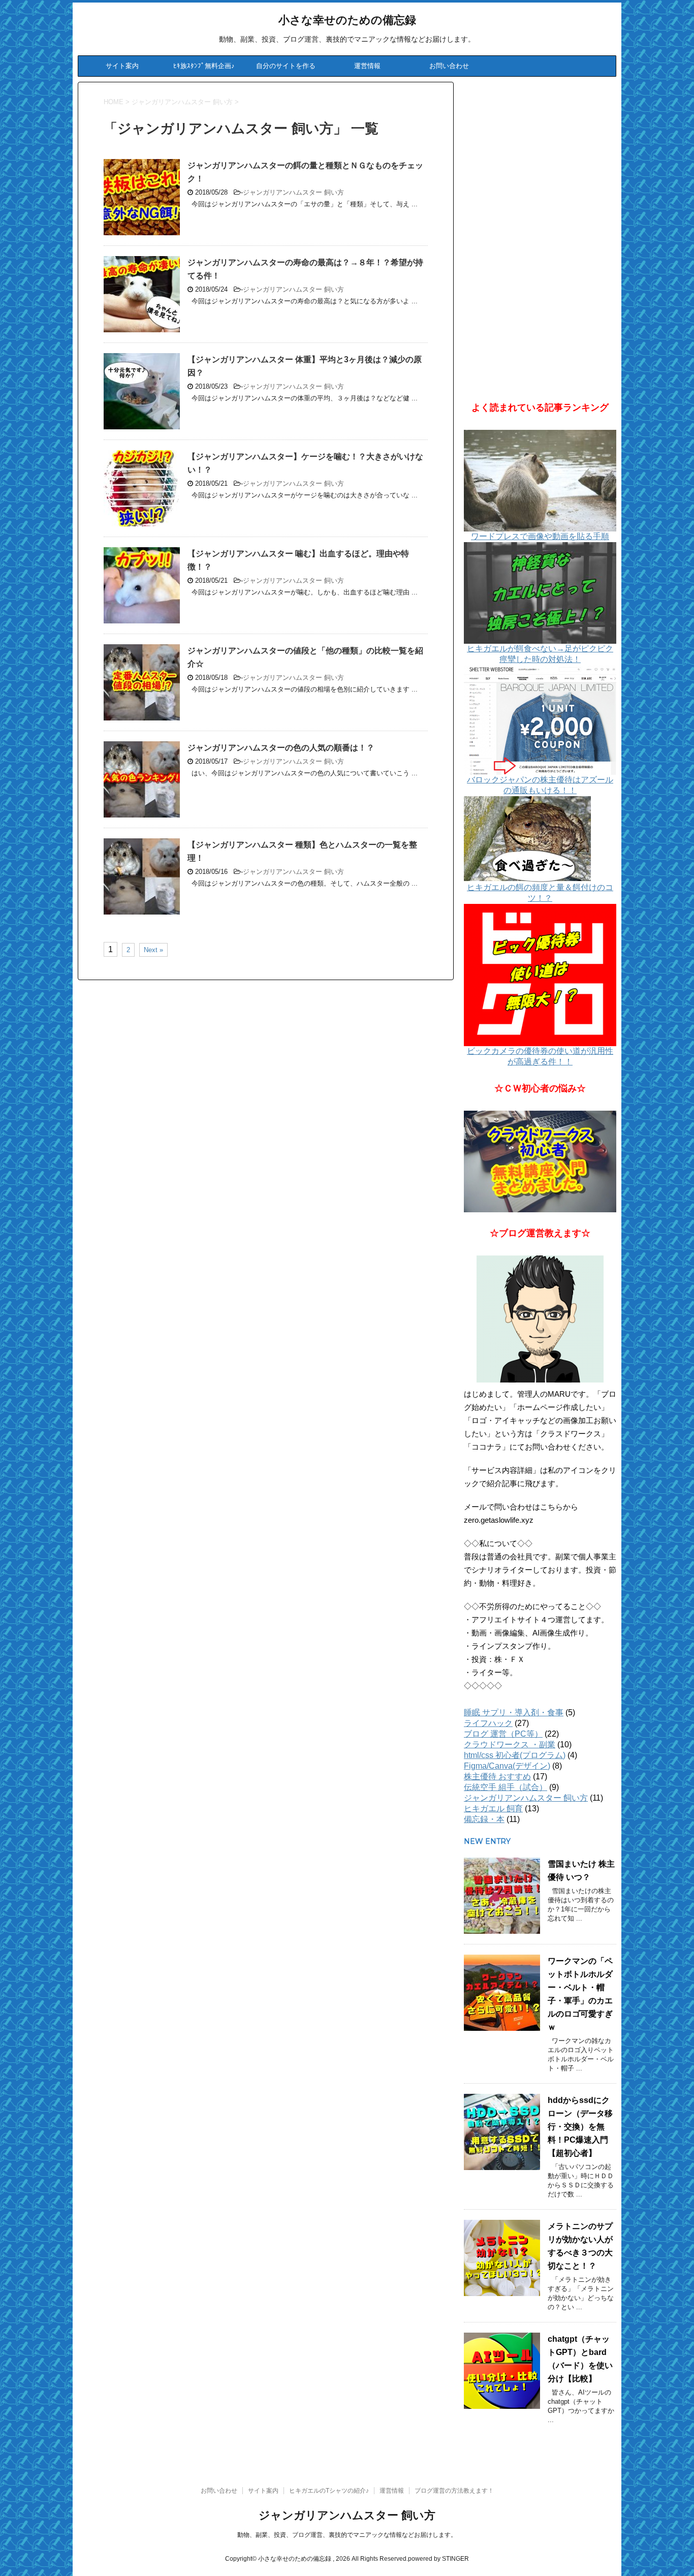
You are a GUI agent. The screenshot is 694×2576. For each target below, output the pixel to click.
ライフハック (488, 1723)
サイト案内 (122, 66)
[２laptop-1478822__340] (540, 1161)
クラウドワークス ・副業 (510, 1745)
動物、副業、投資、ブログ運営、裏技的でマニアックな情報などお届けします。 (347, 2535)
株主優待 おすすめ (497, 1777)
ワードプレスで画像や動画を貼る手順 (540, 536)
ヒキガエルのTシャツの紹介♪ (329, 2491)
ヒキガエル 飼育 (493, 1809)
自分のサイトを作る (286, 66)
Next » (153, 950)
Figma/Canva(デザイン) (507, 1766)
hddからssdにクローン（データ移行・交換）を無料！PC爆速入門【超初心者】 (580, 2127)
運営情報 (367, 66)
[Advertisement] (540, 234)
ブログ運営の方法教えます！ (454, 2491)
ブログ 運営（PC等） (503, 1734)
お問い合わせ (449, 66)
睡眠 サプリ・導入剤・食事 (514, 1713)
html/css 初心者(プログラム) (515, 1755)
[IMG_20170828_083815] (540, 1319)
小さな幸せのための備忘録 (347, 20)
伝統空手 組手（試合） (506, 1787)
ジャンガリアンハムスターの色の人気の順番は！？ (281, 748)
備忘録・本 (484, 1819)
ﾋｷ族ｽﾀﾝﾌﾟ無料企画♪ (204, 66)
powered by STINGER (438, 2559)
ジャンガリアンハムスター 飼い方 (293, 192)
